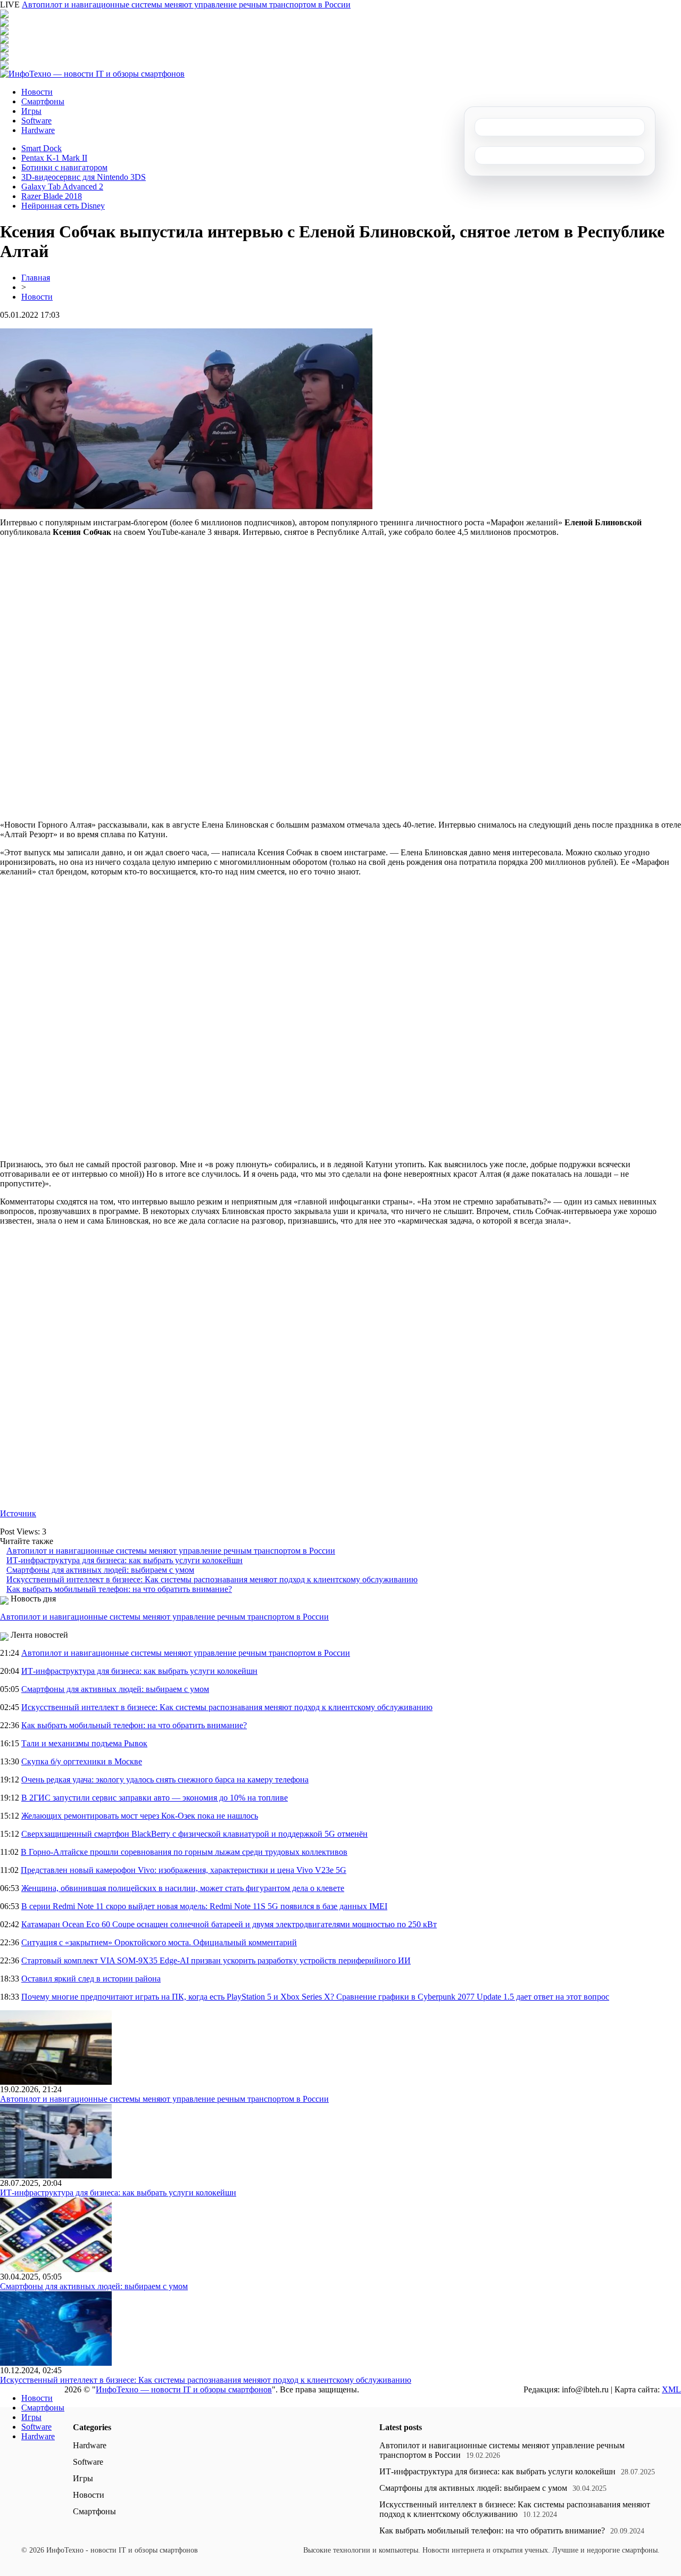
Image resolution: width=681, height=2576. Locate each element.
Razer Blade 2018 (52, 196)
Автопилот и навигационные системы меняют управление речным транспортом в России (186, 5)
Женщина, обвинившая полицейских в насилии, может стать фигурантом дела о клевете (183, 1888)
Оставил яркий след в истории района (91, 1979)
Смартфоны (43, 101)
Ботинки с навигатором (64, 167)
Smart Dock (41, 148)
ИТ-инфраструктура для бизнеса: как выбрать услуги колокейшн (124, 1560)
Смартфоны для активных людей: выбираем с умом (100, 1570)
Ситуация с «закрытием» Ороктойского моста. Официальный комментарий (159, 1942)
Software (36, 121)
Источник (18, 1513)
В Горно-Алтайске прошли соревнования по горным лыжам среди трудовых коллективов (184, 1852)
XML (671, 2389)
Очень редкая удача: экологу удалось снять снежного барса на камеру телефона (165, 1780)
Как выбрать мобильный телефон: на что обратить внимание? (119, 1589)
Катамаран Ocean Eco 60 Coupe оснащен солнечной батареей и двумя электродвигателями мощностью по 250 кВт (229, 1924)
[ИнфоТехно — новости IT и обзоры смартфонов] (92, 74)
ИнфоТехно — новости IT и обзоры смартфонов (184, 2389)
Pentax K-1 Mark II (54, 158)
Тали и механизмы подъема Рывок (84, 1743)
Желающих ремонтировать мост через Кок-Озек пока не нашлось (140, 1816)
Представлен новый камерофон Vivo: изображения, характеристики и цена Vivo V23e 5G (184, 1870)
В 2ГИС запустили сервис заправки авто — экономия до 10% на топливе (155, 1798)
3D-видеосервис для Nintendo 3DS (84, 177)
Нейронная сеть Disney (63, 206)
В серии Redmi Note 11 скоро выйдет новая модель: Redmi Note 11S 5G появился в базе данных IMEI (204, 1906)
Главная (36, 278)
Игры (31, 111)
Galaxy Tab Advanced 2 (62, 187)
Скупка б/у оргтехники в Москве (82, 1761)
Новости (37, 92)
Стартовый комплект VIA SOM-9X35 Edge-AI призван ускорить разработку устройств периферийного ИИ (216, 1960)
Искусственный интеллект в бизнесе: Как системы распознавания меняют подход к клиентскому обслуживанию (212, 1579)
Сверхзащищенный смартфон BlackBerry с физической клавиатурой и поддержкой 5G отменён (194, 1834)
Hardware (38, 130)
